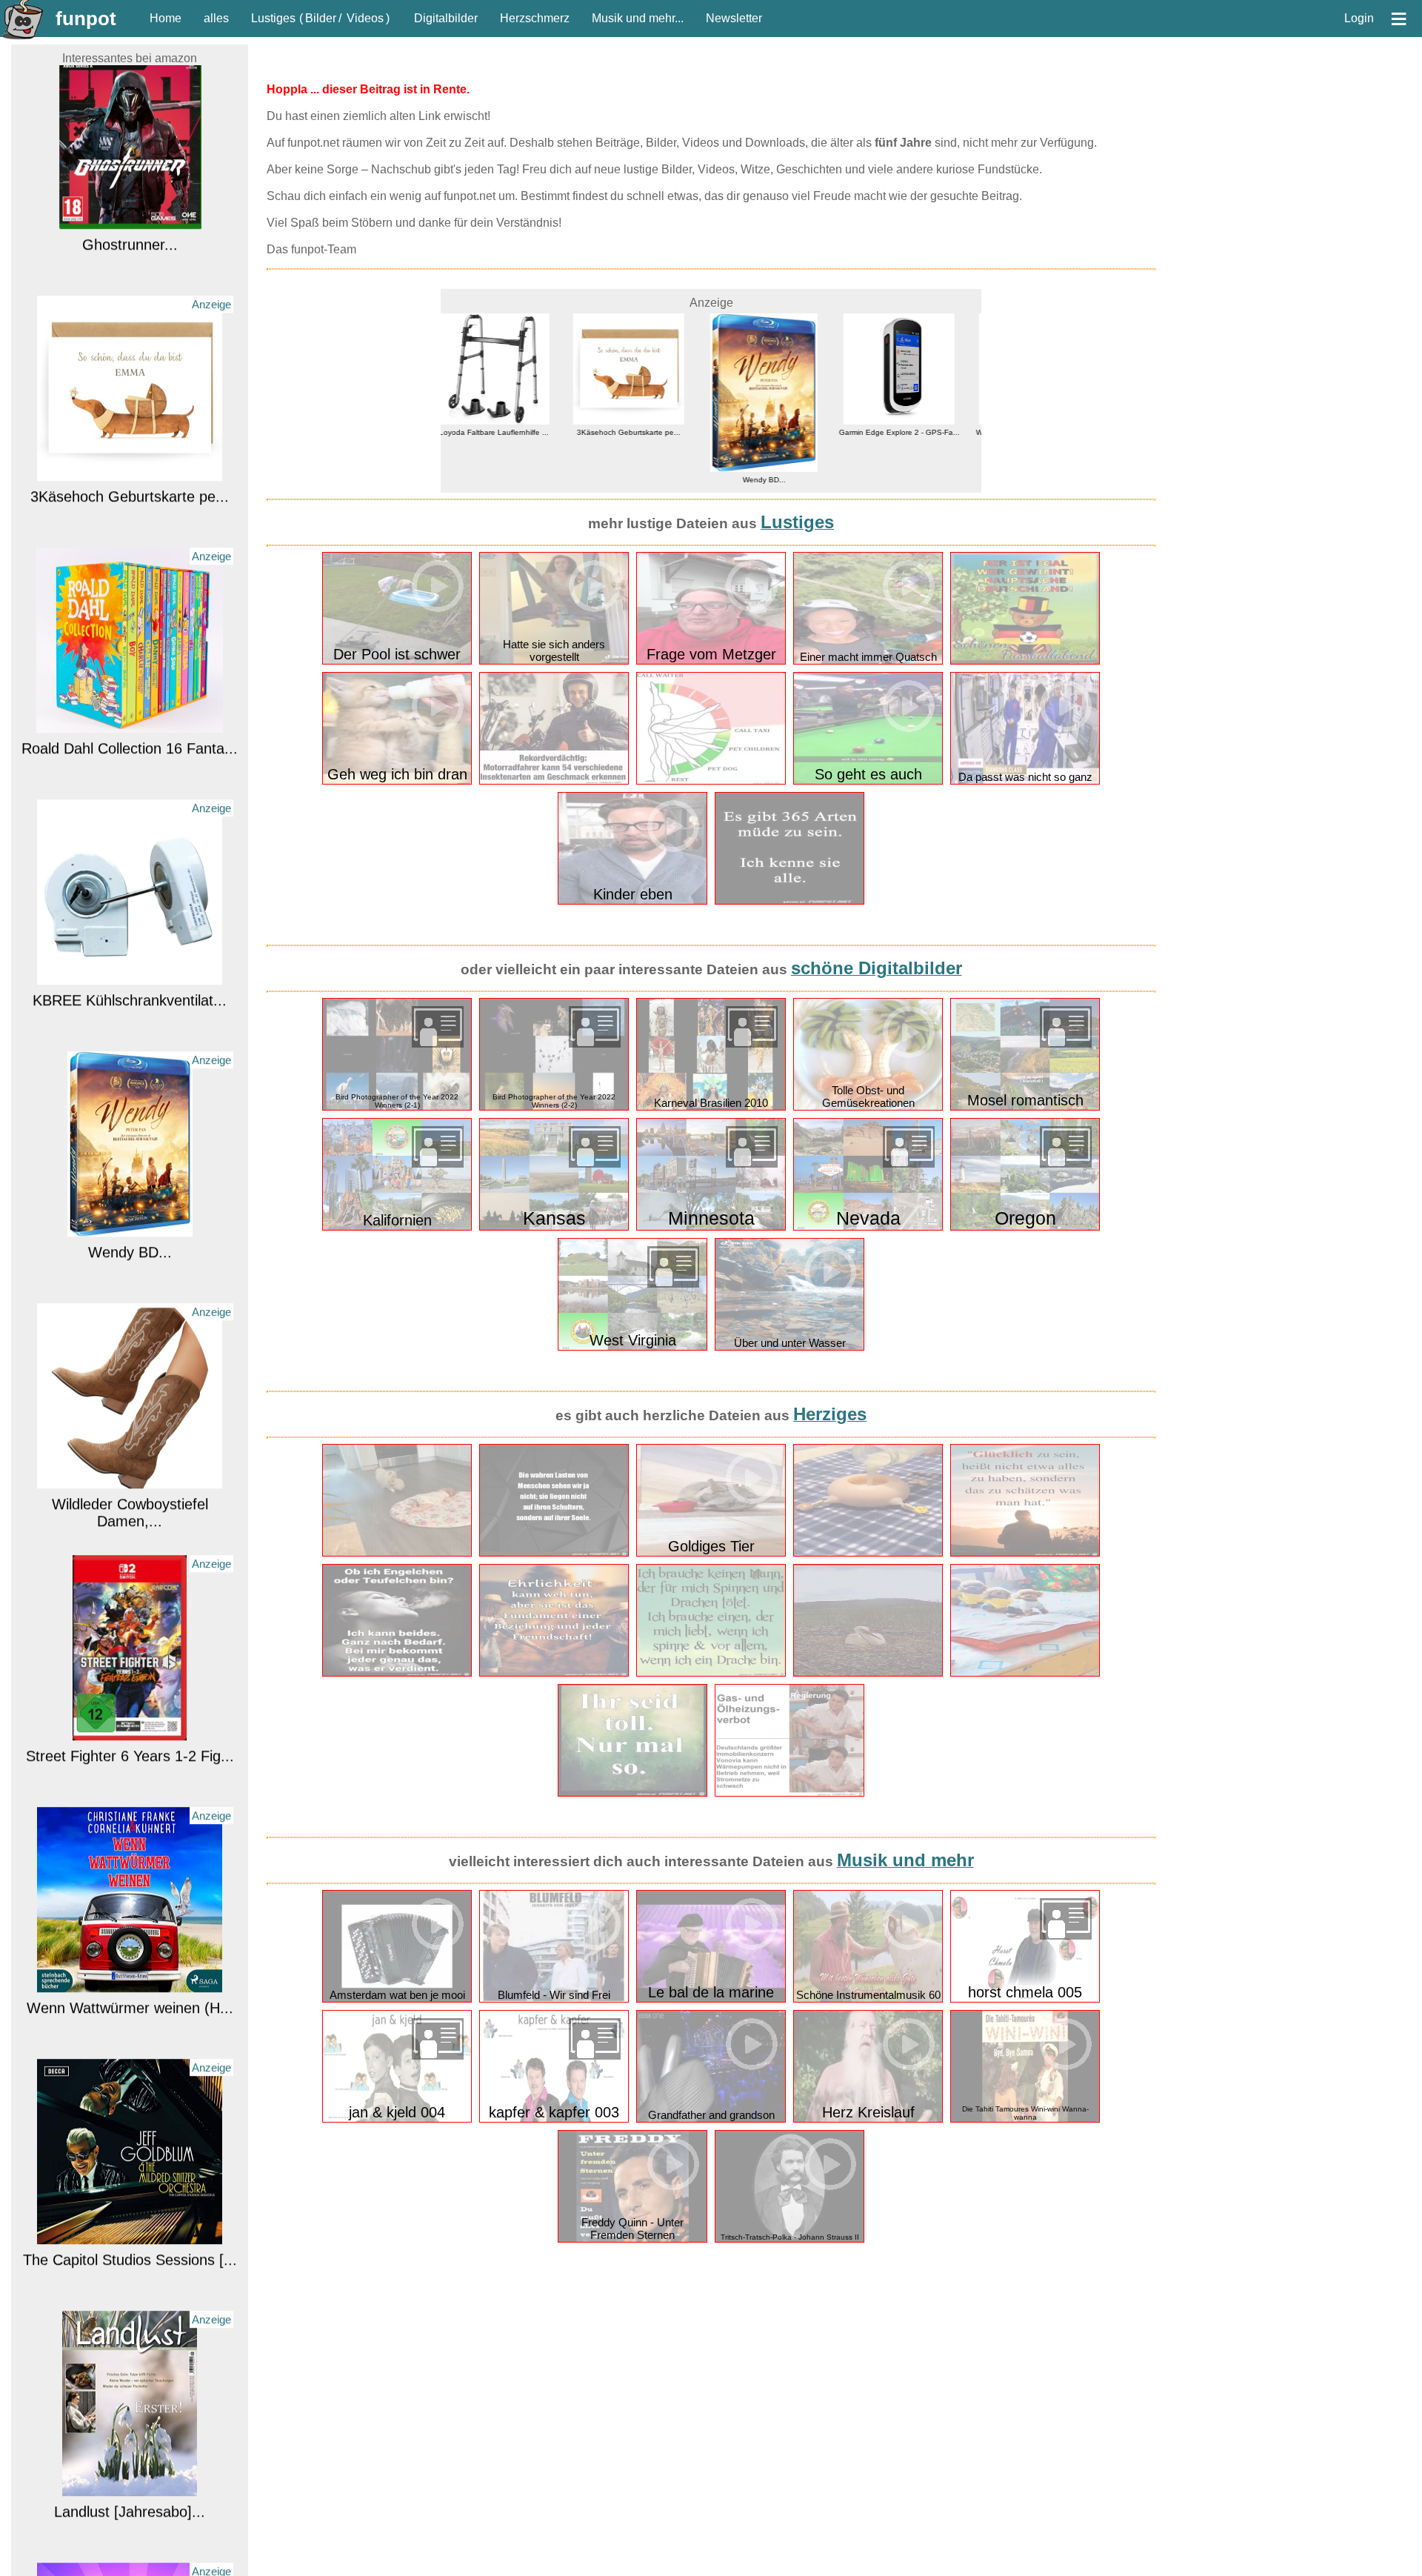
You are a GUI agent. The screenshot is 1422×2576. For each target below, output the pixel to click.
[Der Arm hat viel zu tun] (711, 781)
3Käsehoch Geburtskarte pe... (130, 284)
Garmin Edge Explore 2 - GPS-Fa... (779, 432)
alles (216, 18)
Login (1359, 18)
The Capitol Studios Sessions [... (130, 2047)
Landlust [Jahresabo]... (130, 2299)
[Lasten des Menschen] (554, 1553)
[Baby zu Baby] (397, 1553)
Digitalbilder (446, 18)
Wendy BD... (130, 1039)
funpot (86, 19)
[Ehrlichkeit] (554, 1673)
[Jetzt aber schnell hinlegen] (1025, 1673)
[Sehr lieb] (868, 1553)
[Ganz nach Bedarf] (397, 1673)
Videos (365, 18)
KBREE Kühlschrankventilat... (130, 788)
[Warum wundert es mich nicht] (790, 1793)
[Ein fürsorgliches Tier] (868, 1673)
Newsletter (734, 18)
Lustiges (273, 18)
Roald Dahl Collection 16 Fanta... (130, 536)
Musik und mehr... (638, 18)
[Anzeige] (130, 259)
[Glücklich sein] (1025, 1553)
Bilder (321, 18)
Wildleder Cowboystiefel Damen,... (130, 1300)
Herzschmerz (535, 18)
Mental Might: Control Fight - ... (130, 2551)
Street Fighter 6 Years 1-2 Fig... (130, 1543)
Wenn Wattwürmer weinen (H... (130, 1795)
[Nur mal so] (632, 1793)
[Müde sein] (790, 901)
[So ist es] (711, 1673)
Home (166, 18)
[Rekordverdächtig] (554, 781)
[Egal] (1025, 661)
